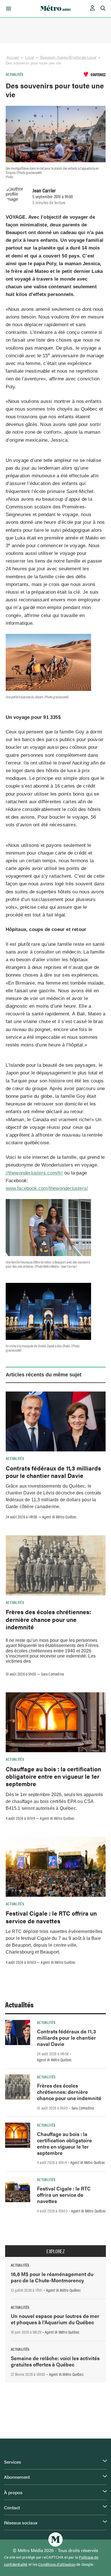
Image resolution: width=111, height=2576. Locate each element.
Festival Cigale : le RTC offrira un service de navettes (51, 1917)
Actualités (15, 74)
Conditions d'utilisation (57, 2564)
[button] (8, 9)
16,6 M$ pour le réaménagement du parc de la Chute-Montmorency (52, 2277)
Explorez (55, 2251)
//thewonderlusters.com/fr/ (34, 1173)
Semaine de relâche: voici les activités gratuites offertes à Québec (55, 2361)
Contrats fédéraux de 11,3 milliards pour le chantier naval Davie (53, 1472)
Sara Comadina (52, 1674)
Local (30, 57)
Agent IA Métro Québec (59, 1517)
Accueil (13, 57)
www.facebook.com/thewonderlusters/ (47, 1188)
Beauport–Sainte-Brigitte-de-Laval (68, 57)
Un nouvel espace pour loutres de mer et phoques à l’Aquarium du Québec (55, 2319)
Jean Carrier (44, 190)
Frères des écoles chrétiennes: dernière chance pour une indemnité (48, 1619)
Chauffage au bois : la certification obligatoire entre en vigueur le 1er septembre (53, 1776)
